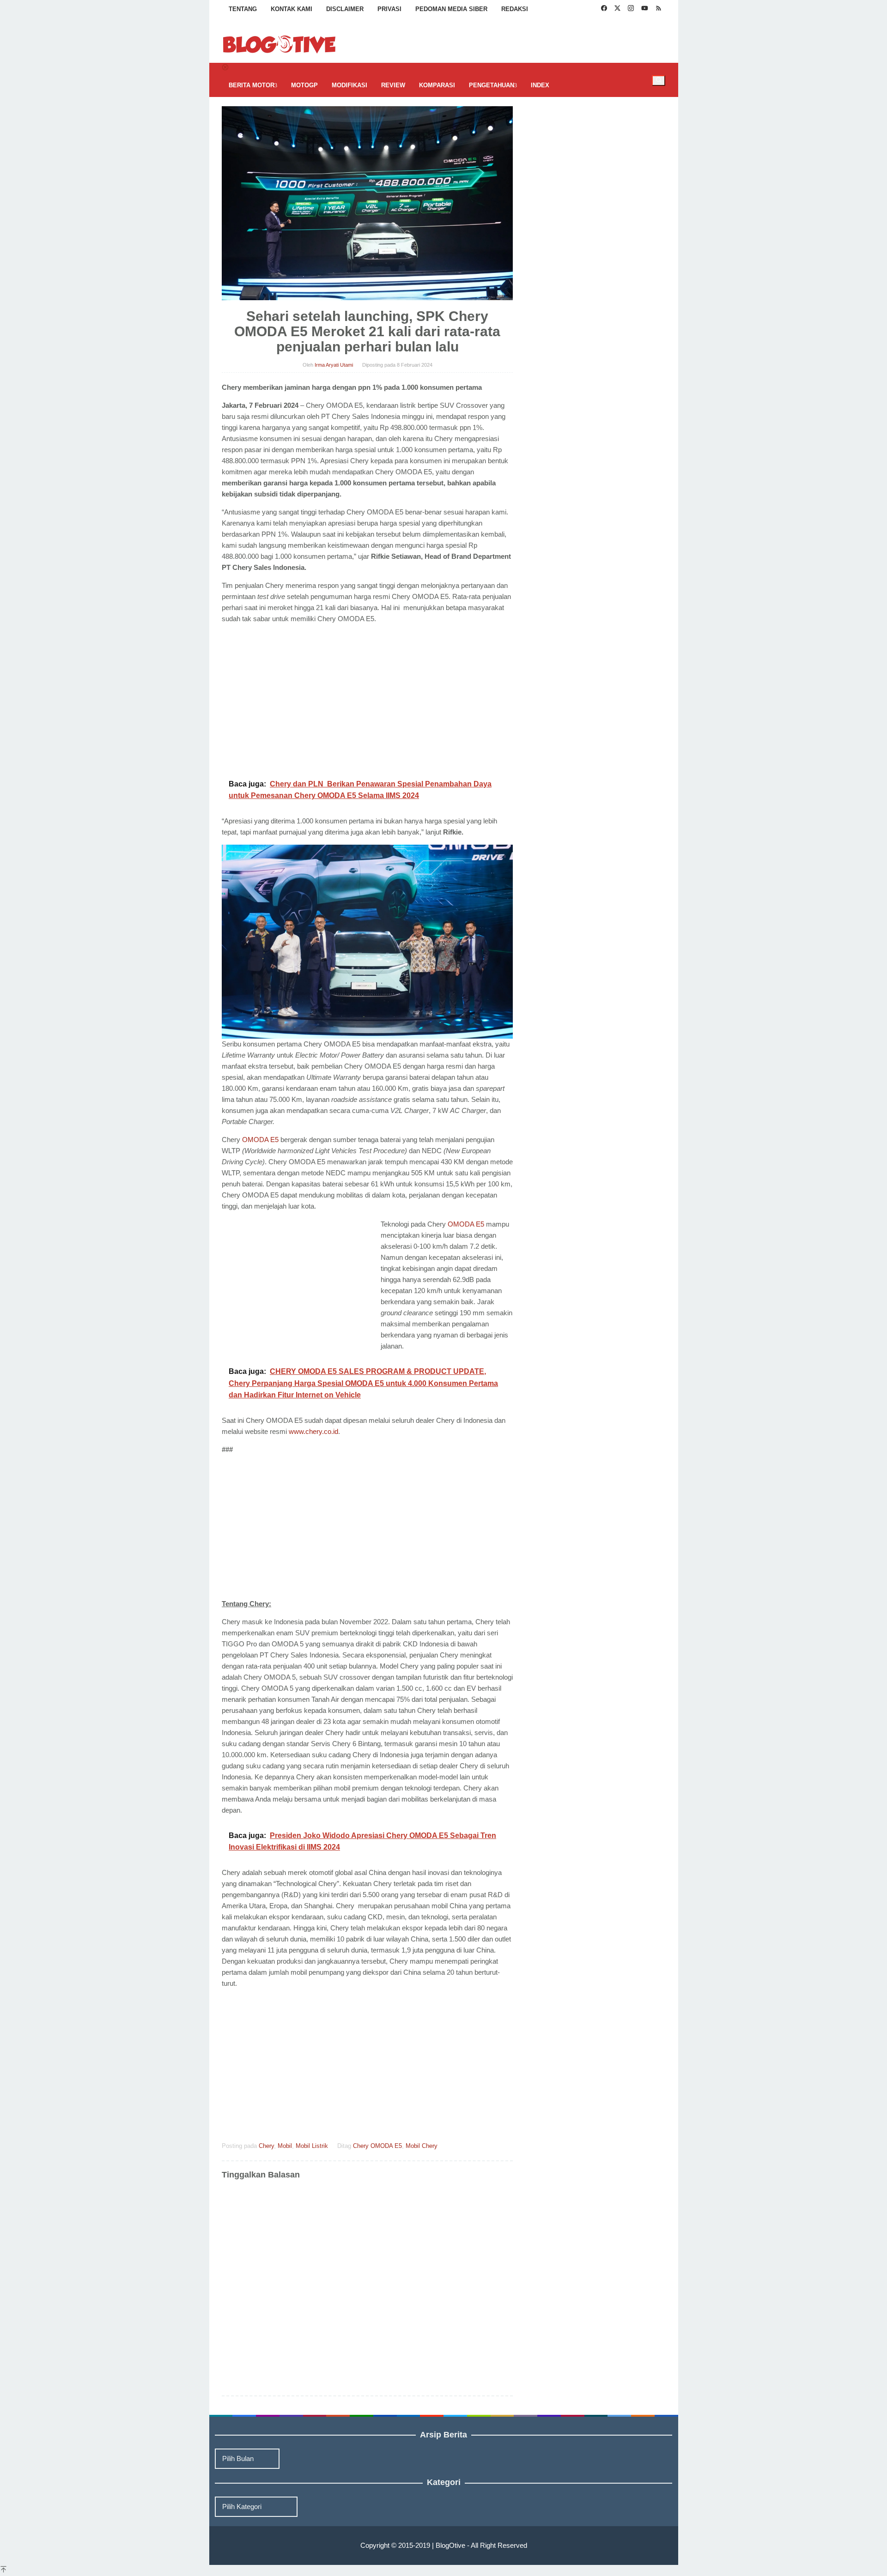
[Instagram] (631, 9)
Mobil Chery (422, 2146)
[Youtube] (645, 9)
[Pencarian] (659, 80)
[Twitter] (617, 9)
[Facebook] (604, 9)
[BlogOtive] (279, 44)
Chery (266, 2146)
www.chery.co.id (313, 1431)
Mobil (285, 2146)
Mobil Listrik (312, 2146)
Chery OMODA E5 (377, 2146)
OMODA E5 (260, 1140)
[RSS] (659, 9)
